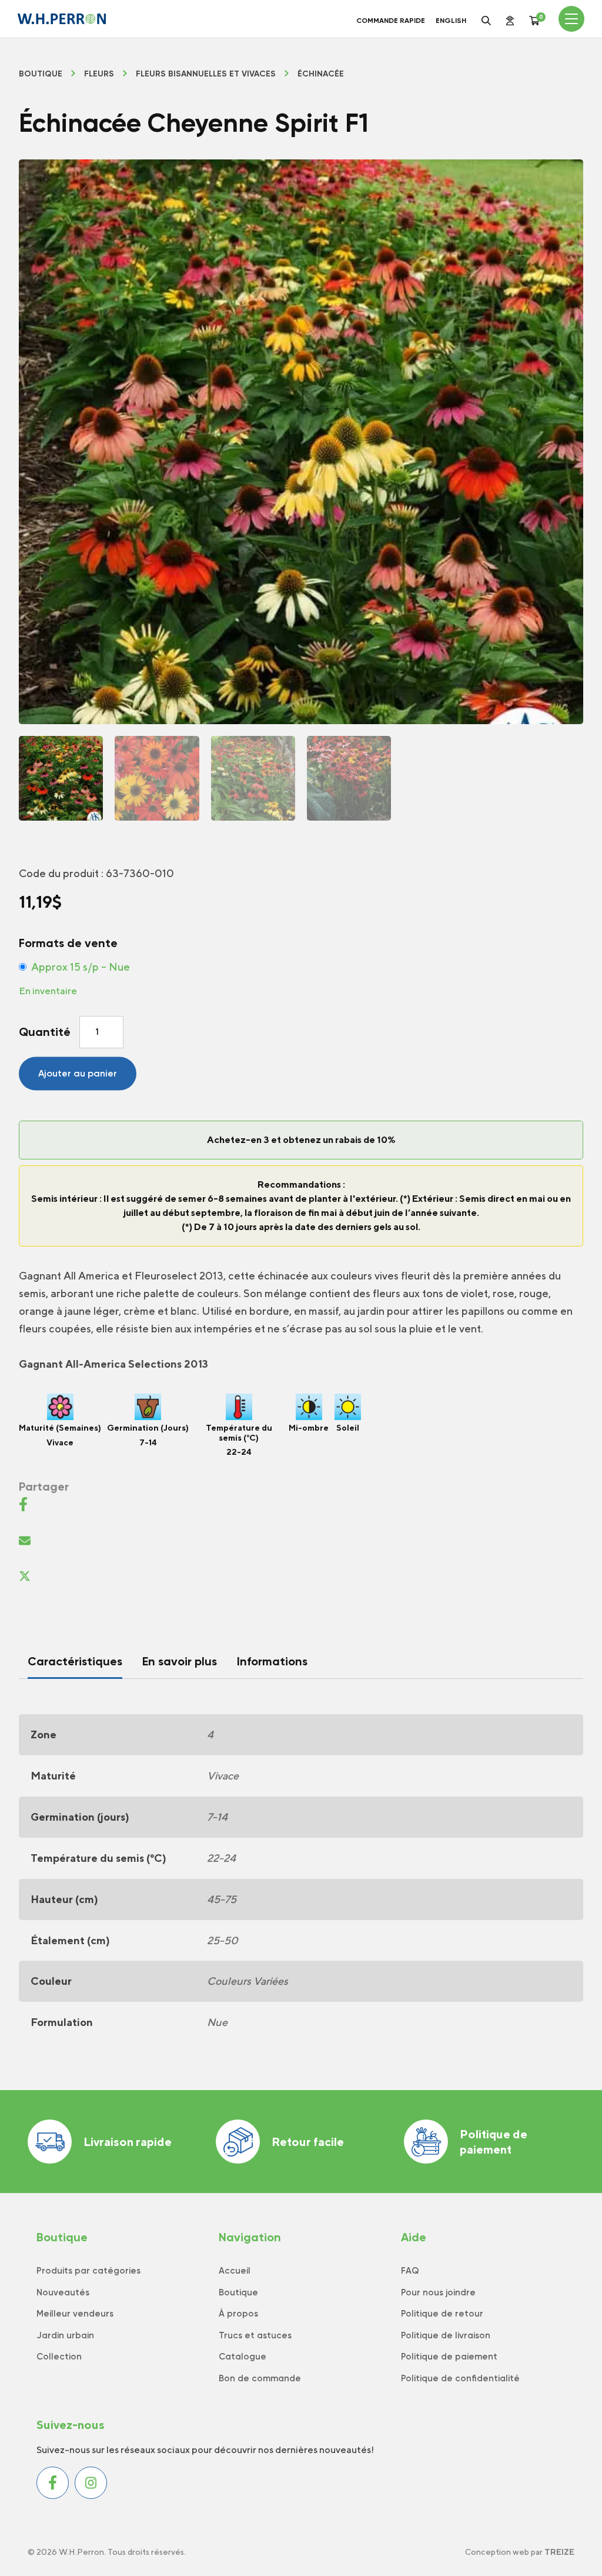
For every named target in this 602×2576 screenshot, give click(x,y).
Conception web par (520, 2552)
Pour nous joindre (438, 2292)
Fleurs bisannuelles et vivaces (206, 74)
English (451, 21)
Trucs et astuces (255, 2335)
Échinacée (321, 74)
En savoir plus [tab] (180, 1661)
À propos (238, 2314)
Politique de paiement (494, 2142)
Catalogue (243, 2357)
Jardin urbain (65, 2335)
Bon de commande (260, 2378)
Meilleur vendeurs (75, 2314)
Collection (59, 2357)
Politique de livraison (446, 2335)
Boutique (41, 74)
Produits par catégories (88, 2271)
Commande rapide (391, 21)
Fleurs (99, 74)
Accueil (235, 2271)
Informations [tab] (272, 1661)
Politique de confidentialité (460, 2378)
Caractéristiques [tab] (75, 1661)
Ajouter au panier (78, 1073)
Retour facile (308, 2142)
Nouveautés (63, 2292)
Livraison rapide (128, 2142)
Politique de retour (442, 2314)
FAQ (410, 2271)
